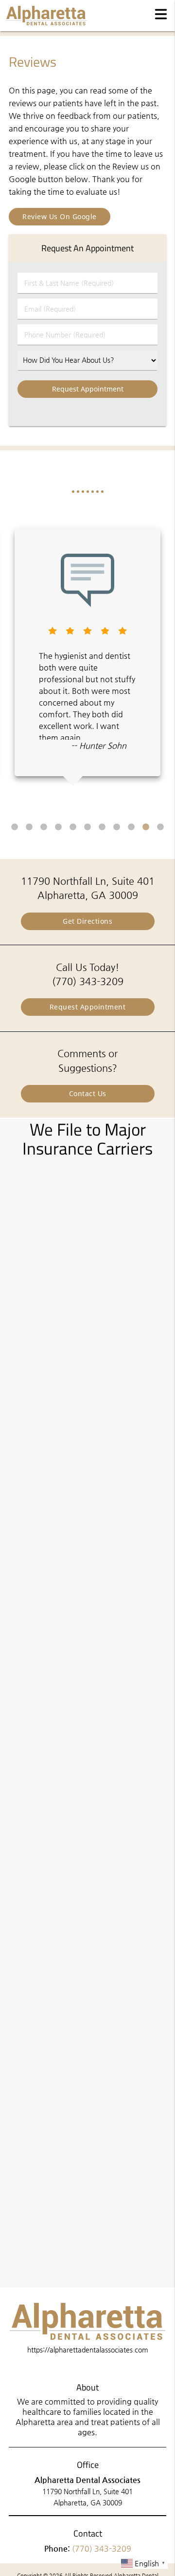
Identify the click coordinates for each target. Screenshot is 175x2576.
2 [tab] (29, 827)
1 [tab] (15, 827)
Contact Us (88, 1093)
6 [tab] (87, 827)
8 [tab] (117, 827)
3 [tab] (44, 827)
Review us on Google (60, 216)
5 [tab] (73, 827)
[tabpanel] (87, 653)
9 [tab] (131, 827)
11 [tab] (160, 827)
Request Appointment (88, 1007)
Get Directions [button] (87, 921)
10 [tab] (146, 827)
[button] (161, 14)
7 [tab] (102, 827)
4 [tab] (58, 827)
